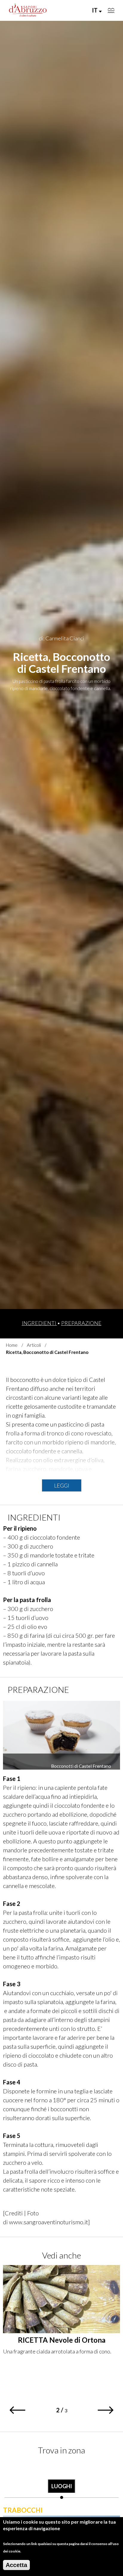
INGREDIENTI (39, 1323)
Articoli (34, 1345)
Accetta (16, 2565)
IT (95, 10)
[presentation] (62, 2481)
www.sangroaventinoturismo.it (49, 2222)
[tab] (62, 2481)
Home (12, 1345)
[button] (17, 2410)
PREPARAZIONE (81, 1323)
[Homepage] (28, 10)
